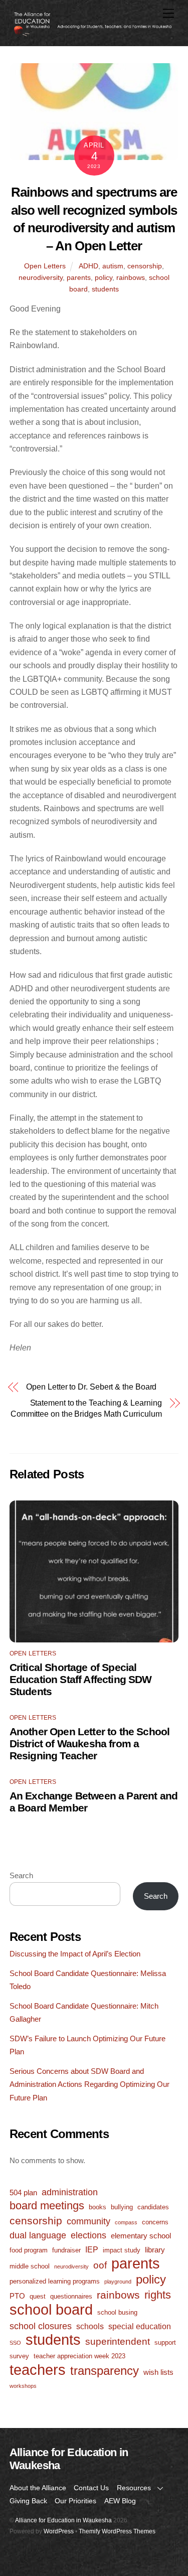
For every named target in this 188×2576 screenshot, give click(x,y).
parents (79, 277)
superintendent (118, 2341)
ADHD (88, 266)
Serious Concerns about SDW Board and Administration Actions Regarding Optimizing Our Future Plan (89, 2084)
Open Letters (45, 266)
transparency (105, 2371)
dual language (38, 2235)
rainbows (131, 277)
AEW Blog (120, 2501)
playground (118, 2282)
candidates (153, 2207)
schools (90, 2326)
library (155, 2250)
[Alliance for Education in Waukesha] (92, 33)
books (98, 2207)
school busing (117, 2312)
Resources (134, 2488)
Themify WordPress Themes (117, 2531)
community (88, 2221)
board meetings (47, 2206)
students (105, 289)
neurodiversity (41, 277)
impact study (122, 2250)
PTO (17, 2296)
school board (51, 2310)
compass (126, 2222)
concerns (155, 2222)
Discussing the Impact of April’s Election (75, 1954)
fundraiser (66, 2250)
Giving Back (28, 2501)
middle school (30, 2266)
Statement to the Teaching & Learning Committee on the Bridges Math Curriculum (86, 1408)
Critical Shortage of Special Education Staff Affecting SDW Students (81, 1679)
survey (19, 2356)
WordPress (59, 2531)
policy (104, 277)
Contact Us (91, 2488)
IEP (92, 2249)
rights (158, 2295)
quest (38, 2296)
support (165, 2342)
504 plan (23, 2192)
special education (140, 2326)
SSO (15, 2343)
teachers (38, 2370)
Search (21, 1875)
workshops (23, 2386)
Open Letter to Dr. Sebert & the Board (91, 1387)
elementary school (141, 2236)
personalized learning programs (55, 2281)
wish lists (158, 2372)
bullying (122, 2207)
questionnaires (71, 2296)
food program (29, 2250)
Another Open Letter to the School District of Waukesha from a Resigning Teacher (90, 1744)
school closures (41, 2326)
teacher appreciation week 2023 (79, 2356)
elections (88, 2235)
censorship (145, 266)
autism (113, 266)
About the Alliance (38, 2488)
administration (70, 2192)
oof (100, 2265)
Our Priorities (75, 2501)
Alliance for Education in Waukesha (63, 2520)
